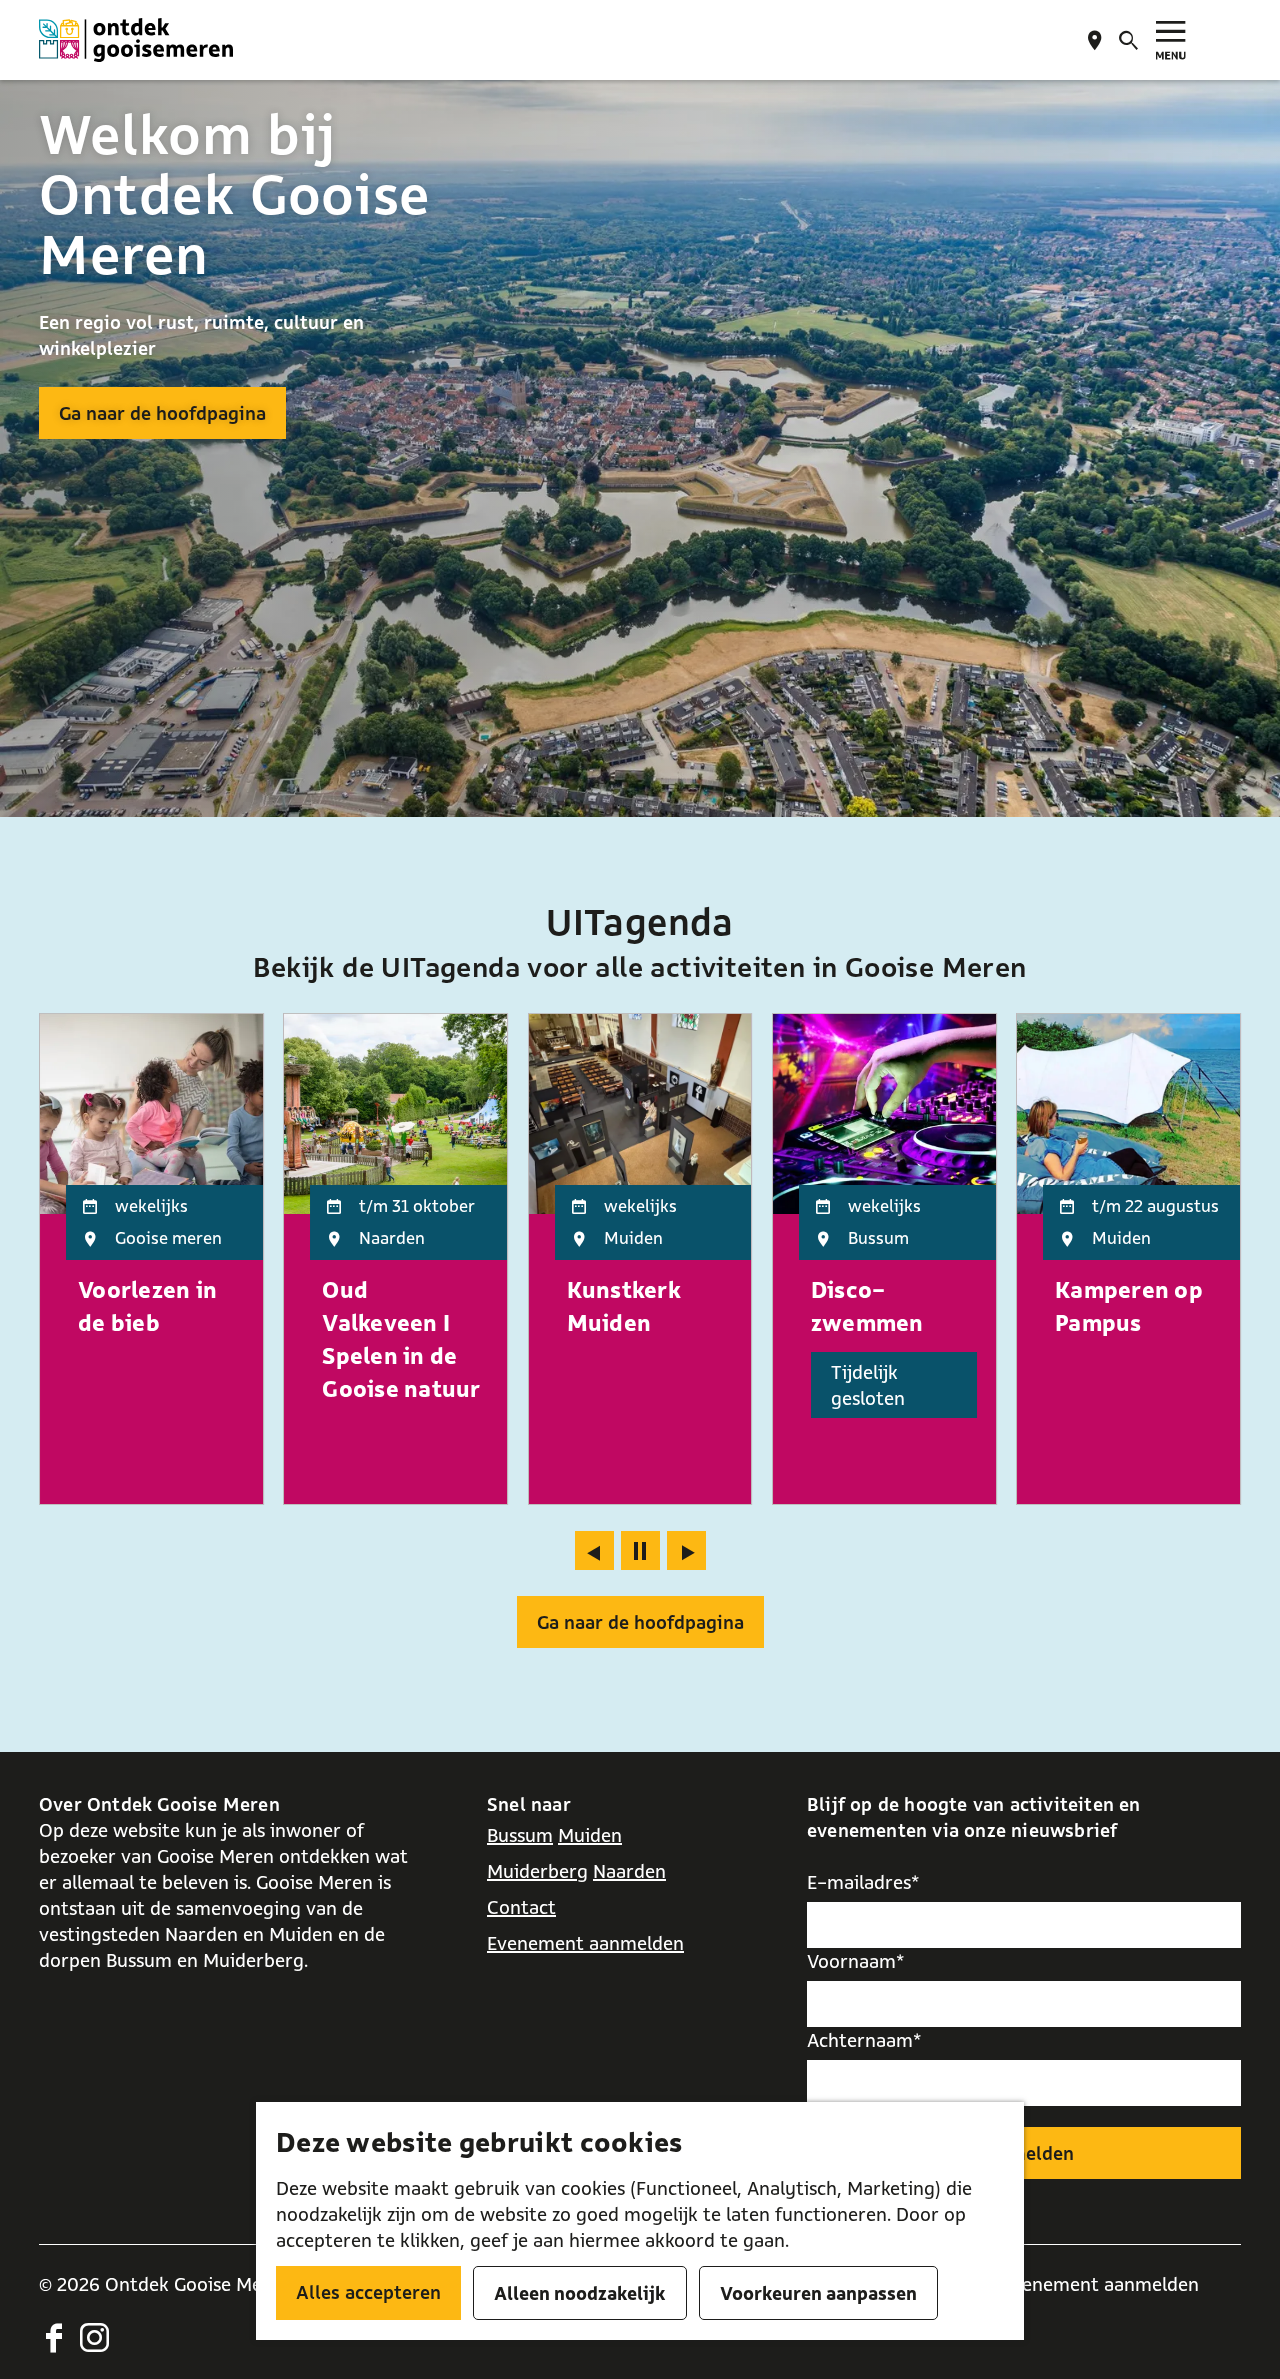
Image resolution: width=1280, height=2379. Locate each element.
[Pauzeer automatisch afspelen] (640, 1550)
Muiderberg (537, 1871)
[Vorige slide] (594, 1550)
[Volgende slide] (686, 1550)
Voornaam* (856, 1961)
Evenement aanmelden (585, 1943)
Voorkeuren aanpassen (818, 2293)
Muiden (590, 1835)
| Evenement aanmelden (1095, 2284)
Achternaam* (864, 2040)
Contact (521, 1907)
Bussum (520, 1835)
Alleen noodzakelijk (580, 2293)
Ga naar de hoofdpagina (162, 413)
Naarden (629, 1871)
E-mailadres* (863, 1882)
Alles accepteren (368, 2292)
